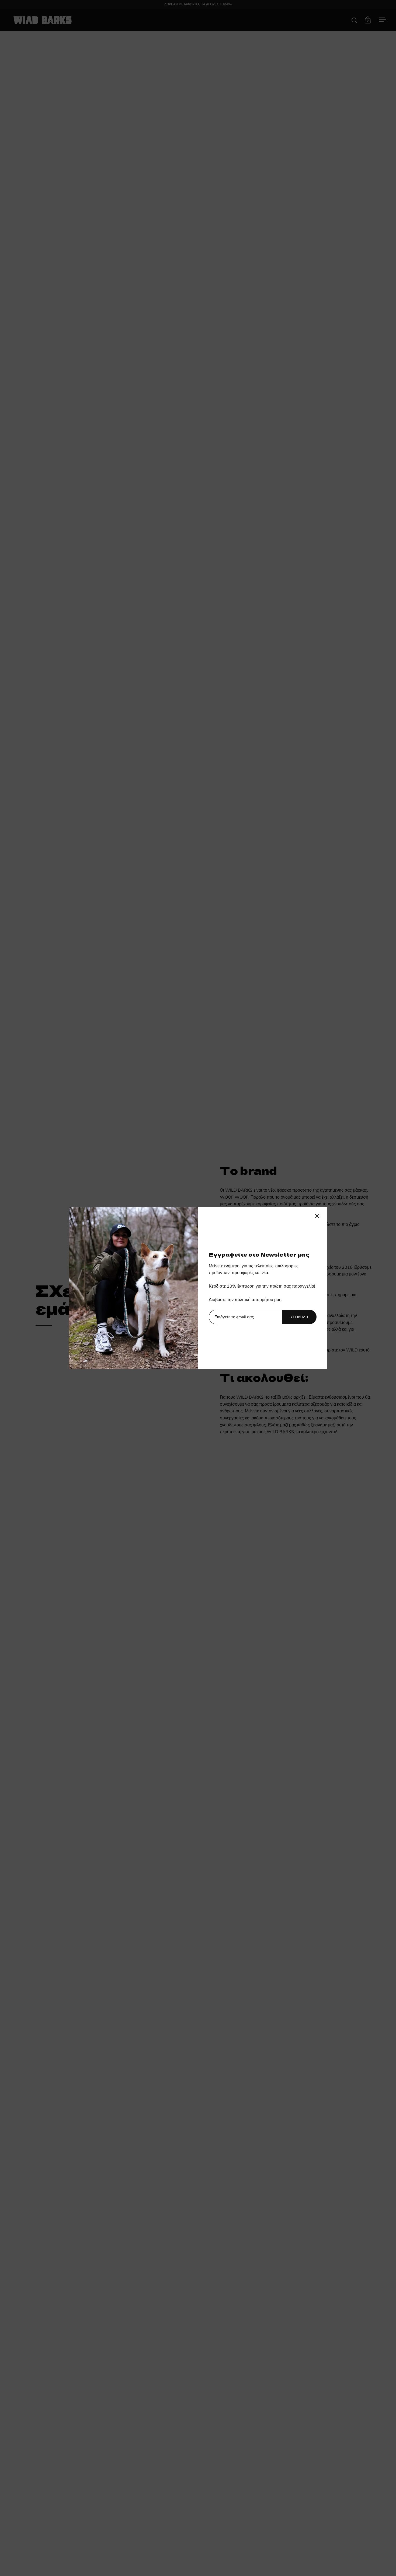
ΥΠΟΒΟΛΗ (299, 1317)
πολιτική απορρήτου (254, 1300)
